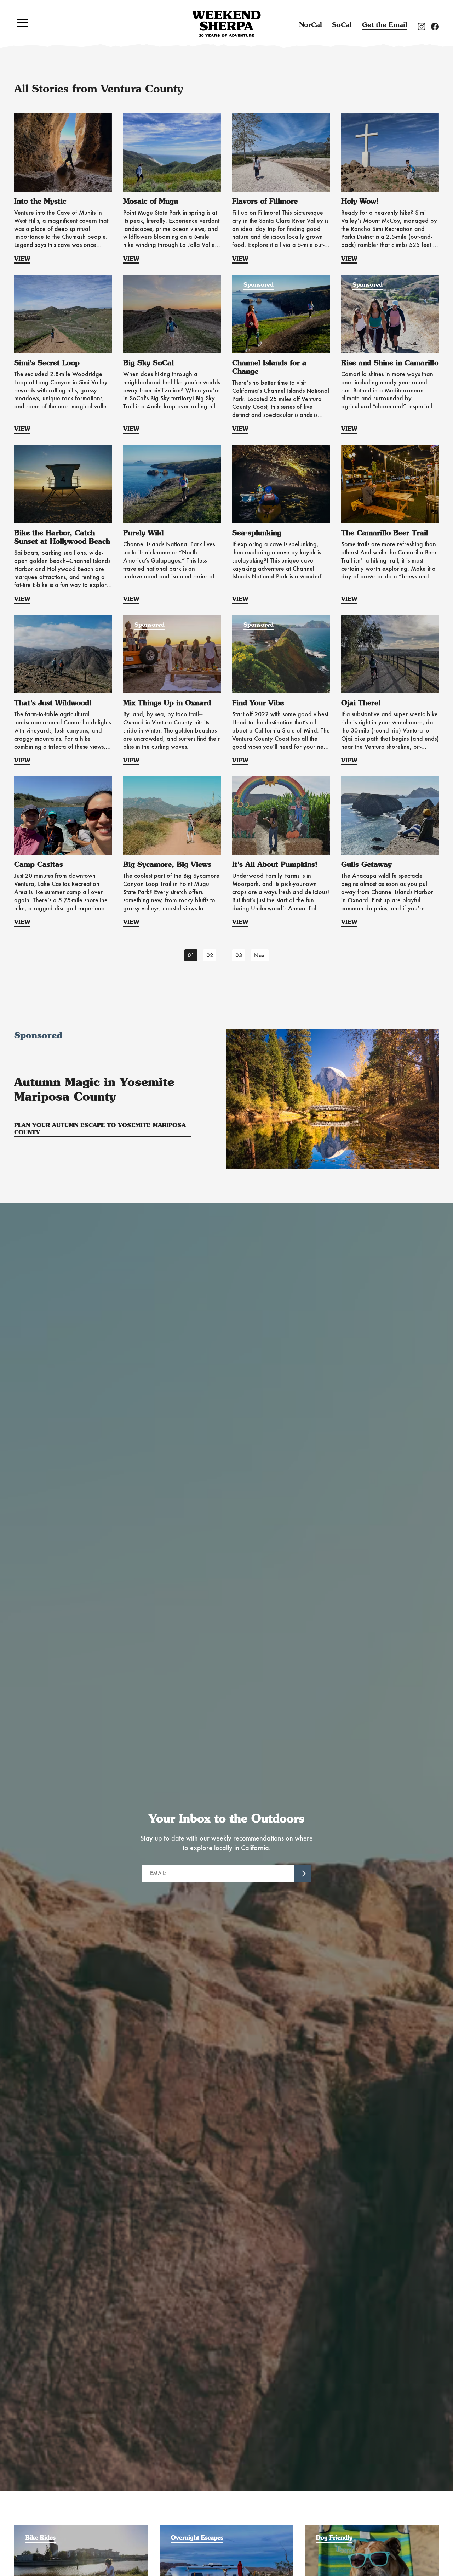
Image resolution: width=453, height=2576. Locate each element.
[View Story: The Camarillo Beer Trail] (390, 484)
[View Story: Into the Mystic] (63, 152)
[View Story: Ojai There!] (390, 654)
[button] (23, 23)
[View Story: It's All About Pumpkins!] (281, 816)
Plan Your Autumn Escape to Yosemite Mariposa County (100, 1129)
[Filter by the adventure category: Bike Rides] (81, 2529)
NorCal (311, 25)
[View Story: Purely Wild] (172, 484)
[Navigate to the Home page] (226, 24)
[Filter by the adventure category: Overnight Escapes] (227, 2529)
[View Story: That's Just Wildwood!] (63, 654)
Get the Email (385, 25)
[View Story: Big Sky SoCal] (172, 314)
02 (210, 956)
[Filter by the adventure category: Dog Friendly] (372, 2529)
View (22, 259)
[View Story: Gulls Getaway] (390, 816)
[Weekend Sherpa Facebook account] (438, 26)
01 (191, 956)
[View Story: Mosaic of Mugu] (172, 152)
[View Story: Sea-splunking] (281, 484)
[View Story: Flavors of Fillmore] (281, 152)
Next (260, 956)
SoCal (342, 25)
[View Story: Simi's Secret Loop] (63, 314)
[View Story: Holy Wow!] (390, 152)
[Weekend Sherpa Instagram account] (424, 26)
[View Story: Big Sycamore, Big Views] (172, 816)
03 (239, 956)
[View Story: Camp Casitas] (63, 816)
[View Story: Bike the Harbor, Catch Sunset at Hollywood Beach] (63, 484)
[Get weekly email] (303, 1874)
